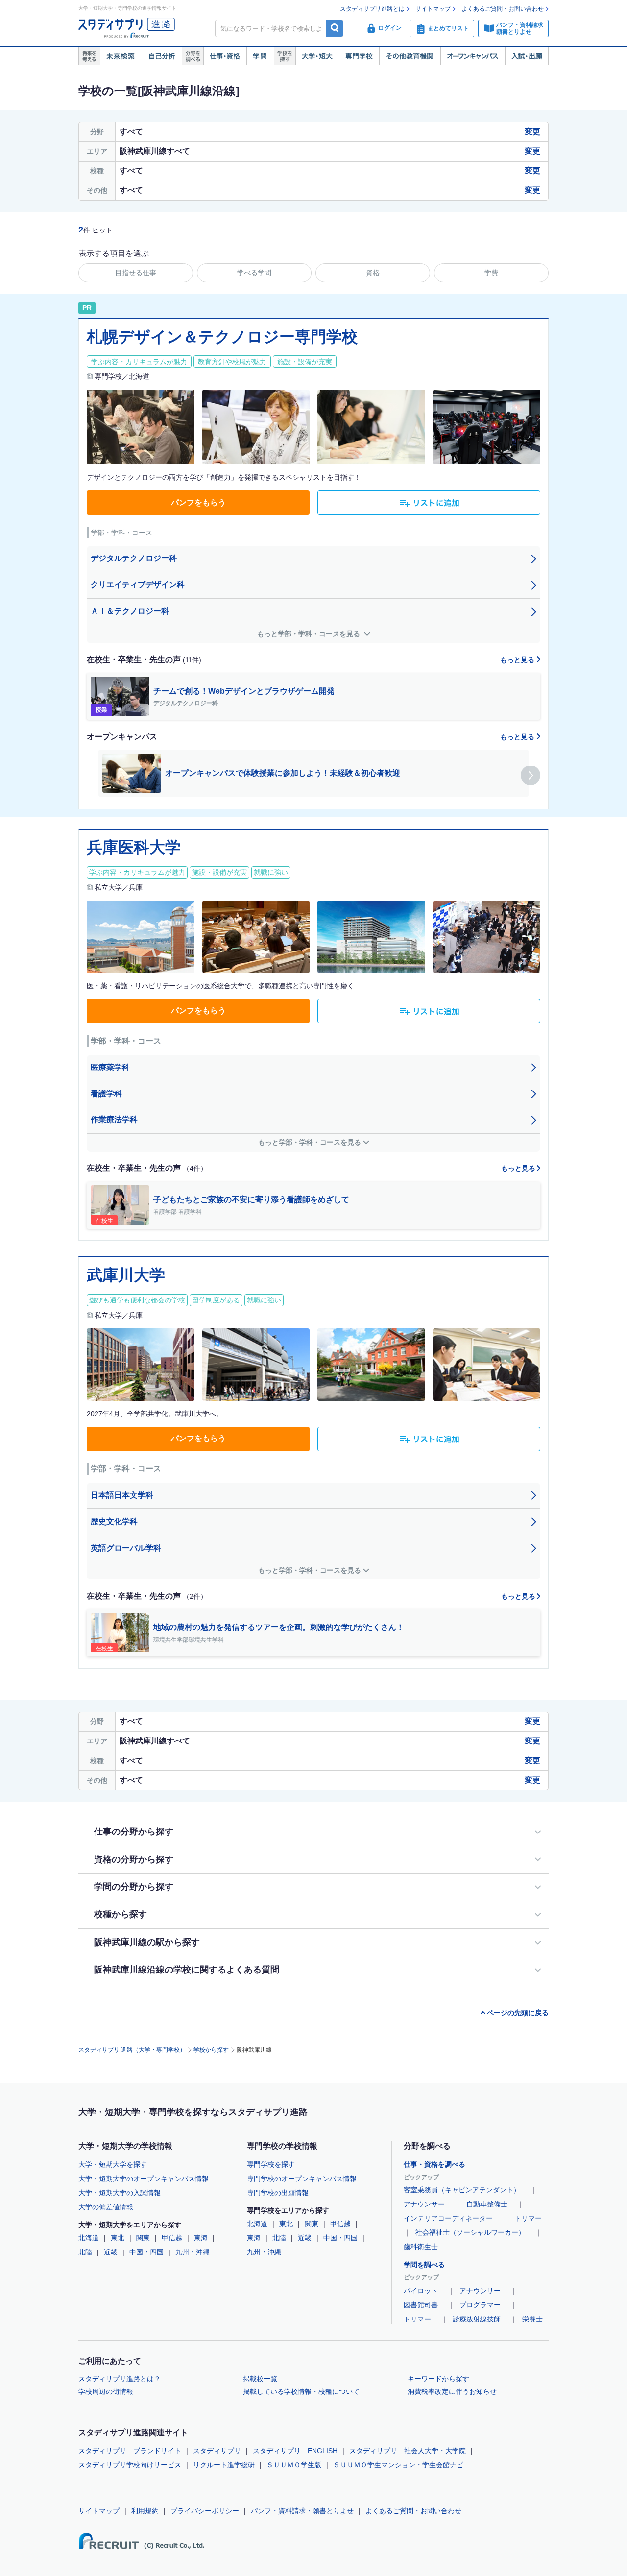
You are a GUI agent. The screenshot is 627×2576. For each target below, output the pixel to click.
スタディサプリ (217, 2451)
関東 (143, 2238)
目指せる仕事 (136, 273)
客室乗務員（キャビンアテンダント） (462, 2190)
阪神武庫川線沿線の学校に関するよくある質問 (187, 1970)
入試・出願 (527, 56)
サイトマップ (433, 9)
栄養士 (532, 2319)
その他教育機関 (410, 56)
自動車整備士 (487, 2204)
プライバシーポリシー (205, 2511)
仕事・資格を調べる (434, 2164)
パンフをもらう (198, 502)
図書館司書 (421, 2305)
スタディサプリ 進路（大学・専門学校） (132, 2050)
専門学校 (359, 56)
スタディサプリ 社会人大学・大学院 (408, 2451)
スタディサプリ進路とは (372, 9)
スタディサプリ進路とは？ (120, 2379)
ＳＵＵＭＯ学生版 (294, 2465)
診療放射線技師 (477, 2319)
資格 (373, 273)
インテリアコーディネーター (448, 2218)
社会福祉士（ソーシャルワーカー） (470, 2232)
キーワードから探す (438, 2379)
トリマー (528, 2218)
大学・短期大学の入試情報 (120, 2193)
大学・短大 (317, 56)
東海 (201, 2238)
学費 (491, 273)
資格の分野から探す (134, 1859)
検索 (335, 28)
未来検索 (121, 56)
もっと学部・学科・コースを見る (310, 634)
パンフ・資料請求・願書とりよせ (302, 2511)
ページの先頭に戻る (518, 2013)
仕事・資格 (225, 56)
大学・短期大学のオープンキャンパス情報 (144, 2179)
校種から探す (121, 1914)
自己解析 (162, 56)
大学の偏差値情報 (106, 2207)
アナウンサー (424, 2204)
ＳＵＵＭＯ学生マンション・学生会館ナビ (398, 2465)
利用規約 (145, 2511)
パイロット (421, 2291)
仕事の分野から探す (134, 1832)
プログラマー (480, 2305)
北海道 (89, 2238)
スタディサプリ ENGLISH (295, 2451)
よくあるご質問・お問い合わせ (503, 9)
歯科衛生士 (421, 2247)
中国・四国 (146, 2252)
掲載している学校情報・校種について (301, 2391)
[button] (531, 775)
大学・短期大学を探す (113, 2164)
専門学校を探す (271, 2164)
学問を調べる (424, 2265)
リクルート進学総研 (224, 2465)
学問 (260, 56)
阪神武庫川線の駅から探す (147, 1942)
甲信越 (172, 2238)
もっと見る (518, 660)
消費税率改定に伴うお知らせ (452, 2391)
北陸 (85, 2252)
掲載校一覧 (260, 2379)
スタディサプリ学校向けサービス (130, 2465)
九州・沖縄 (193, 2252)
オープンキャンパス (473, 56)
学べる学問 (254, 273)
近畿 (111, 2252)
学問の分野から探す (134, 1887)
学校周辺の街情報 (106, 2391)
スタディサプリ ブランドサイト (130, 2451)
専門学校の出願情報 (278, 2193)
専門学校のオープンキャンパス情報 (302, 2179)
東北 (118, 2238)
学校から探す (211, 2050)
